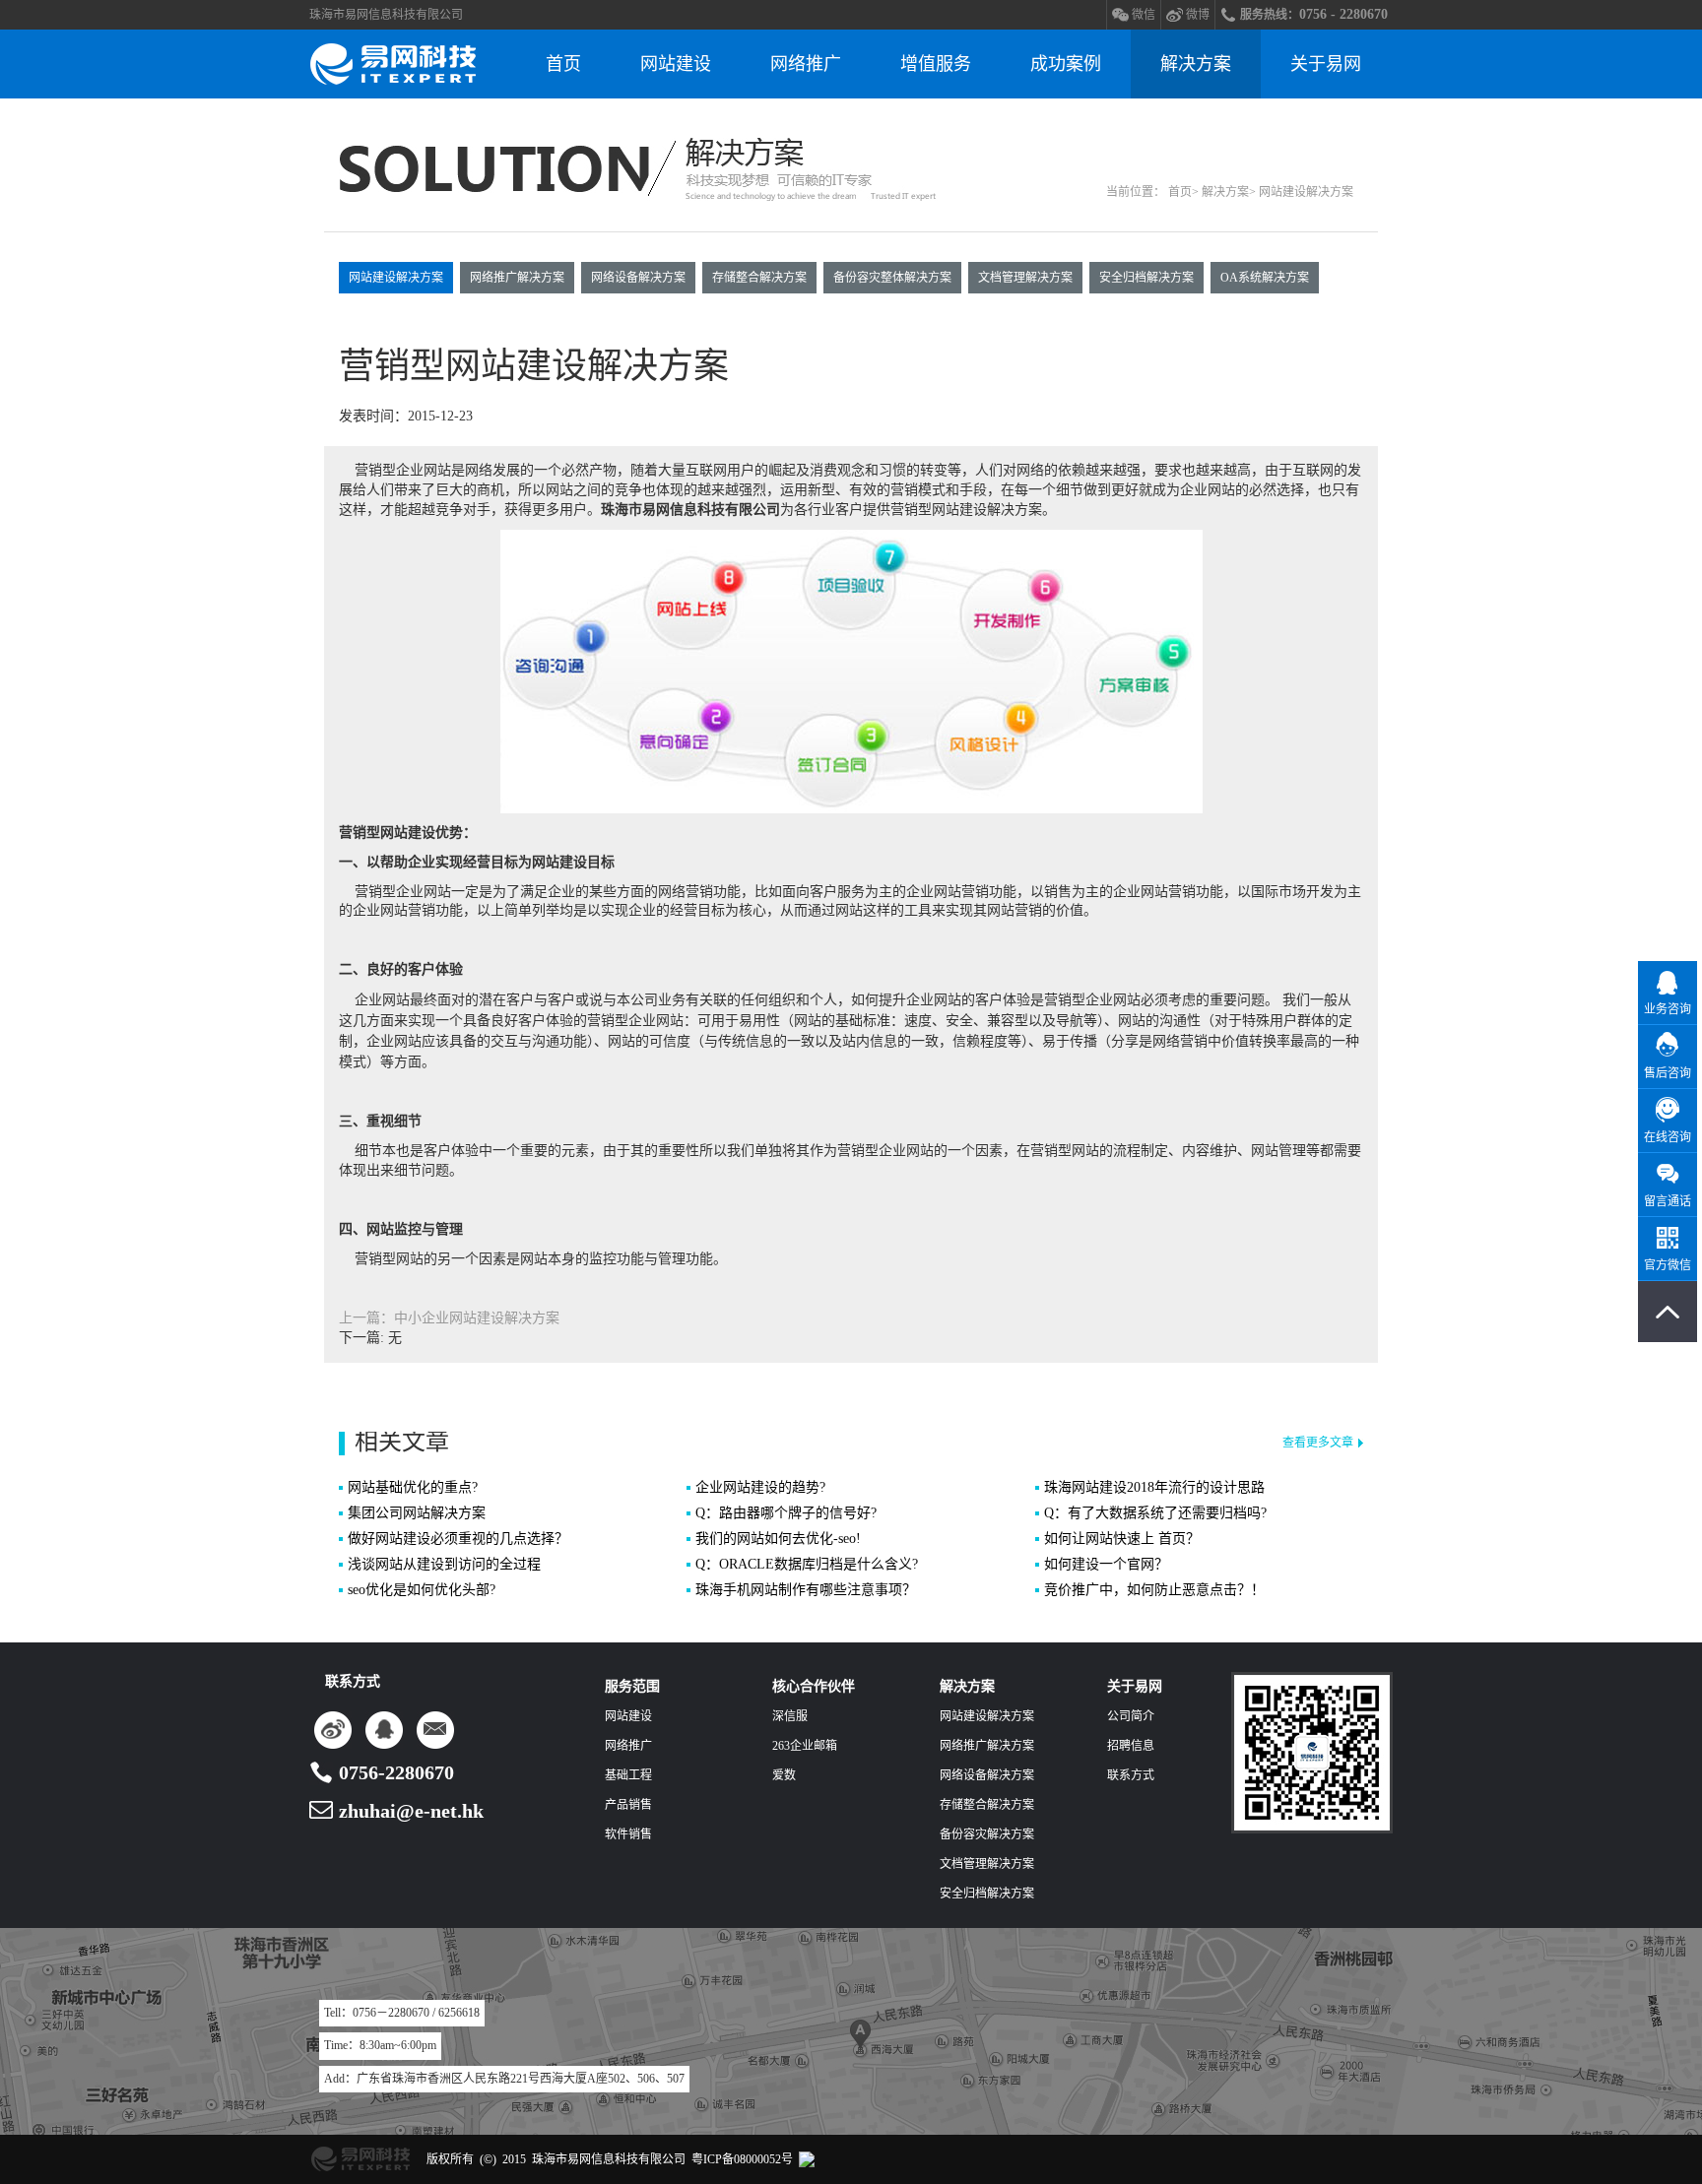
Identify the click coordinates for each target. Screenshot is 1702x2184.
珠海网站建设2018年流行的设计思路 (1154, 1487)
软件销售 (628, 1834)
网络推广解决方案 (517, 278)
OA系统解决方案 (1265, 278)
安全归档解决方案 (1146, 278)
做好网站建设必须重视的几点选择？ (458, 1539)
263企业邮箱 (805, 1746)
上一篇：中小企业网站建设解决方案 (449, 1318)
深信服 (790, 1716)
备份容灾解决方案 (987, 1834)
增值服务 (936, 64)
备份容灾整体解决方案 (892, 278)
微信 (1144, 15)
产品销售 (628, 1805)
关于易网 (1326, 64)
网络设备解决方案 (638, 278)
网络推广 (806, 64)
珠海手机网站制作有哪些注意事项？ (806, 1590)
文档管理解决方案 (1025, 278)
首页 (563, 64)
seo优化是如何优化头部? (422, 1590)
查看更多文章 (1318, 1443)
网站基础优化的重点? (413, 1487)
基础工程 (628, 1775)
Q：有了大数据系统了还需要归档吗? (1155, 1513)
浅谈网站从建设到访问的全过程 (444, 1564)
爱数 (784, 1775)
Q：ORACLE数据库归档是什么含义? (807, 1564)
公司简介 (1131, 1716)
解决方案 (1196, 64)
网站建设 (676, 64)
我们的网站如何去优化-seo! (778, 1539)
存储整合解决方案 (759, 278)
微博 (1198, 15)
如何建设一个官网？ (1106, 1564)
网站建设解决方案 (396, 278)
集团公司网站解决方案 (417, 1513)
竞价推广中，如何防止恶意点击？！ (1154, 1590)
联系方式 (1131, 1775)
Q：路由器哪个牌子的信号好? (786, 1513)
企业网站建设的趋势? (760, 1487)
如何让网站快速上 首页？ (1122, 1539)
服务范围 (632, 1686)
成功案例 (1066, 64)
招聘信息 (1131, 1746)
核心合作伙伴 (814, 1686)
